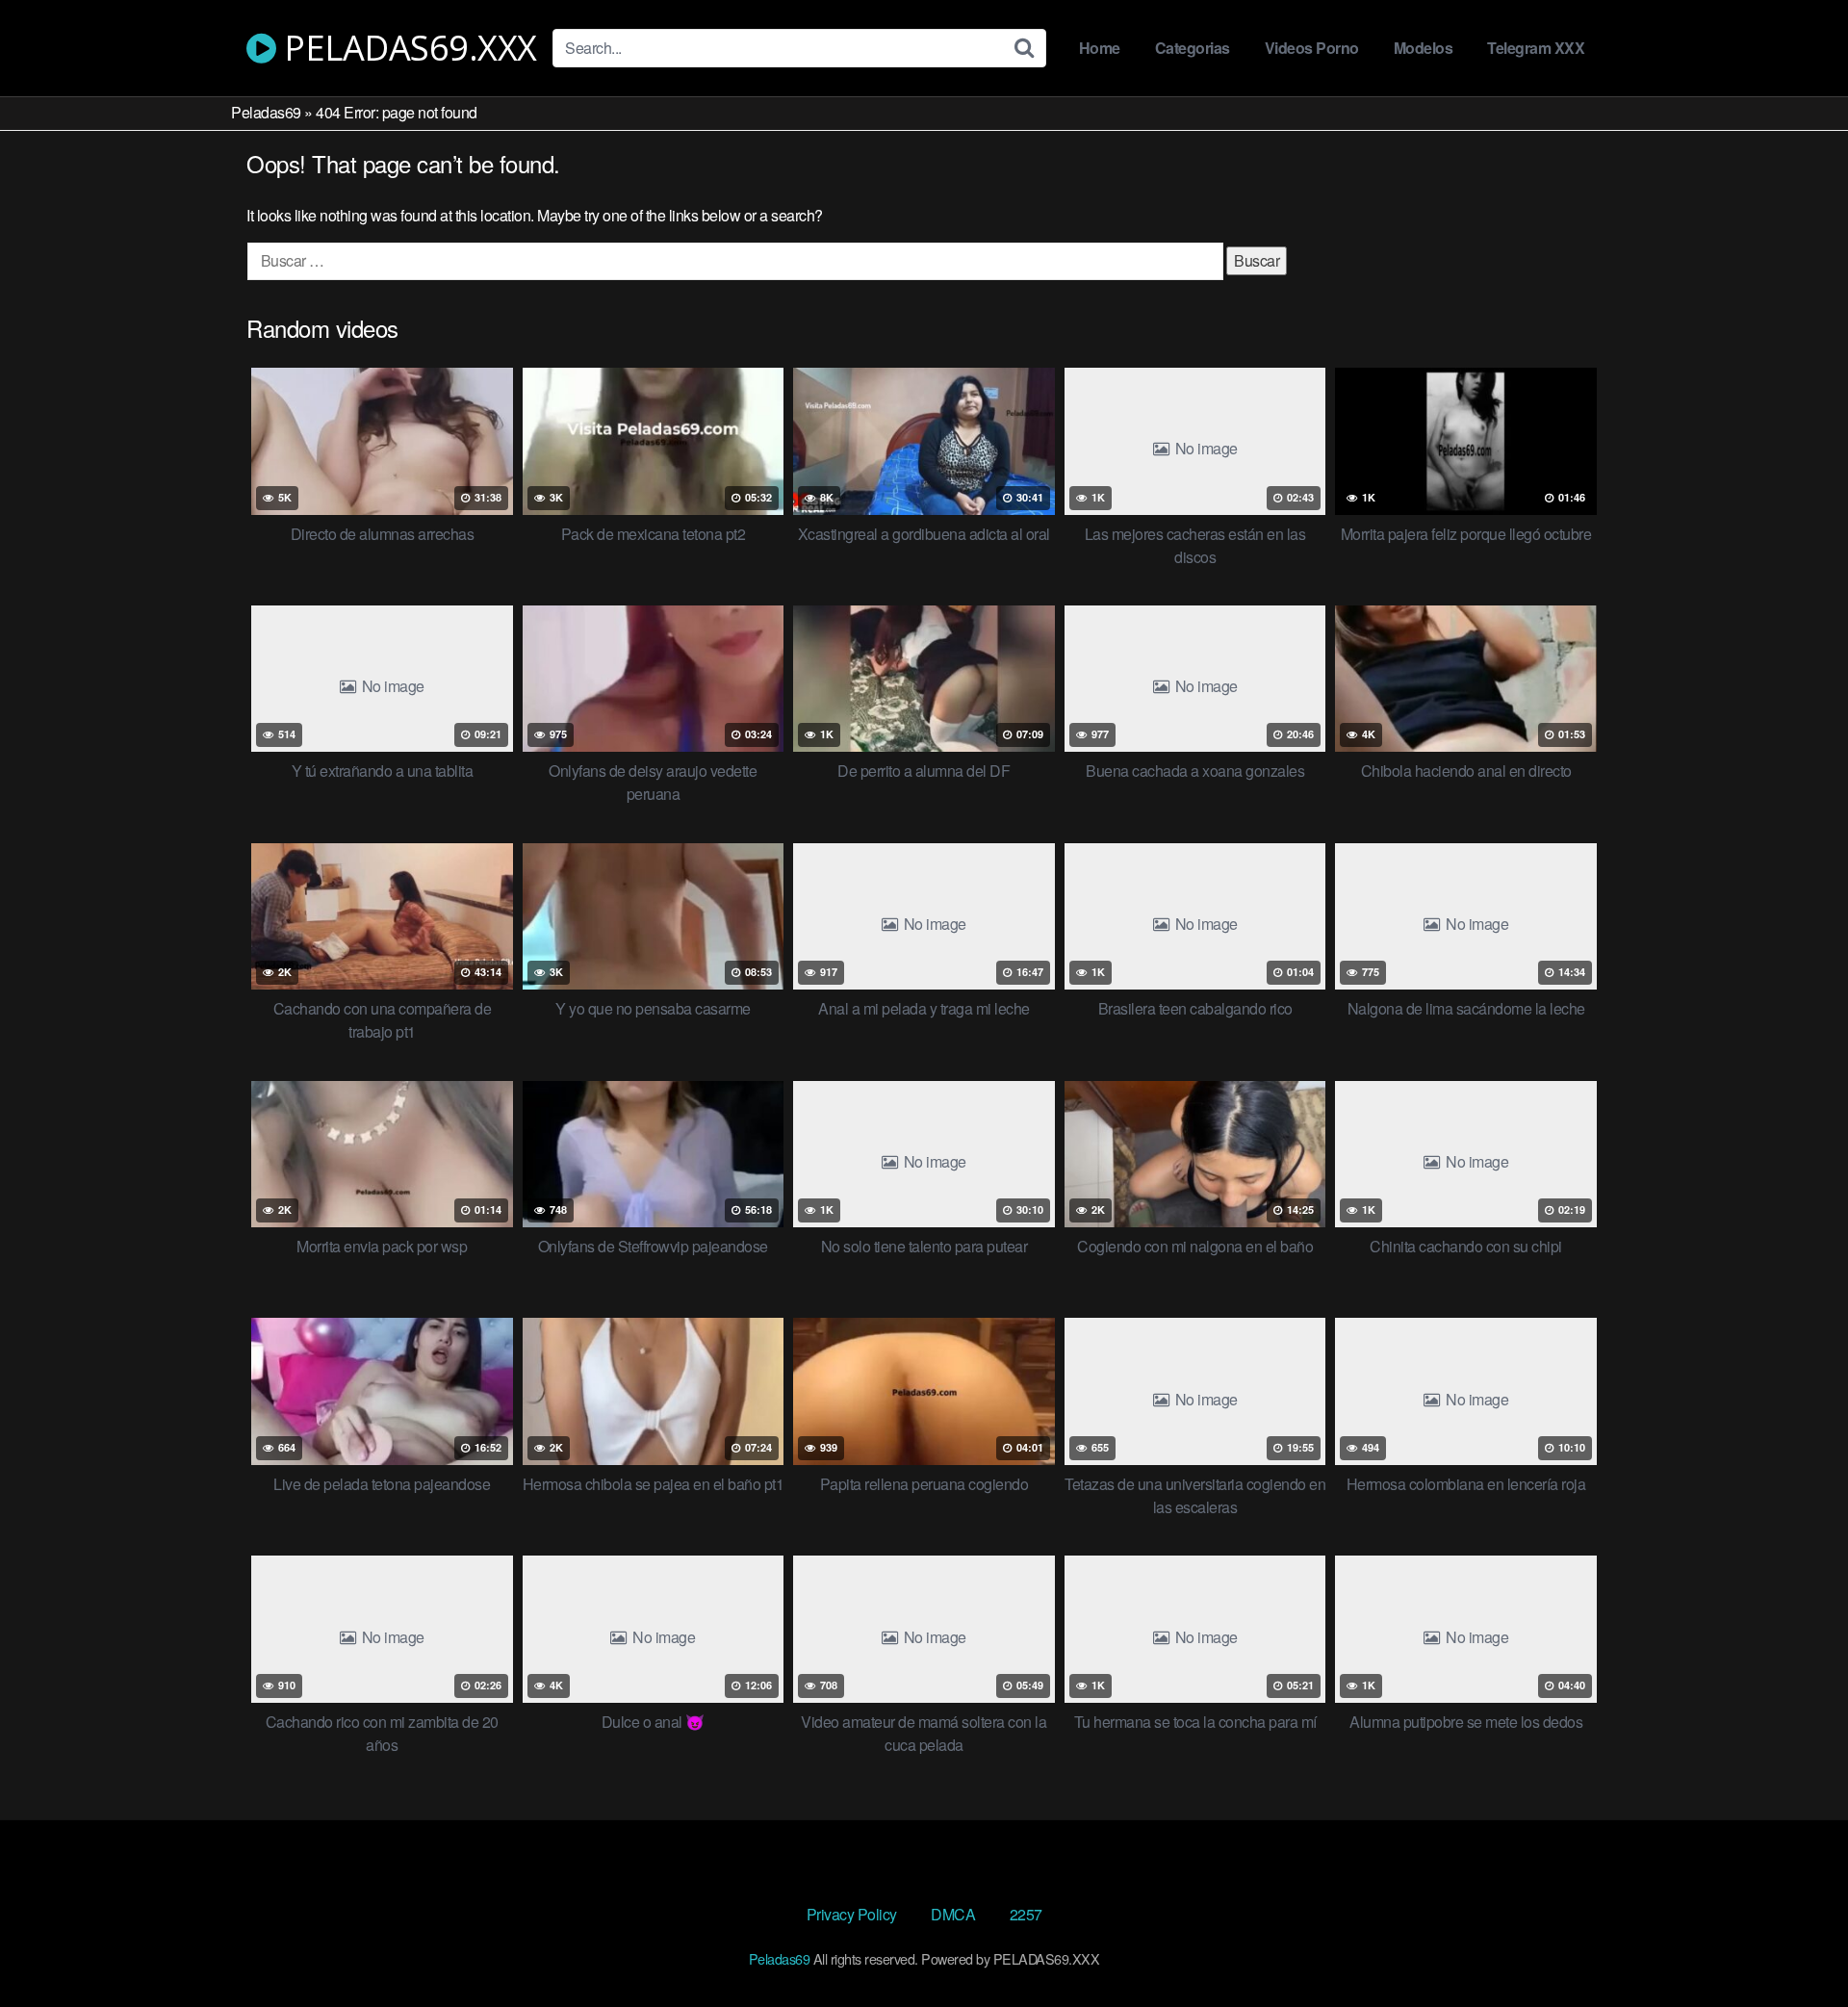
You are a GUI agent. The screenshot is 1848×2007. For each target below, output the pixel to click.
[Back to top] (1795, 1945)
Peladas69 (266, 112)
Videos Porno (1312, 48)
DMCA (953, 1914)
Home (1100, 48)
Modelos (1424, 48)
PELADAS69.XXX (407, 48)
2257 (1026, 1914)
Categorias (1193, 48)
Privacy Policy (852, 1914)
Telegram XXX (1536, 48)
